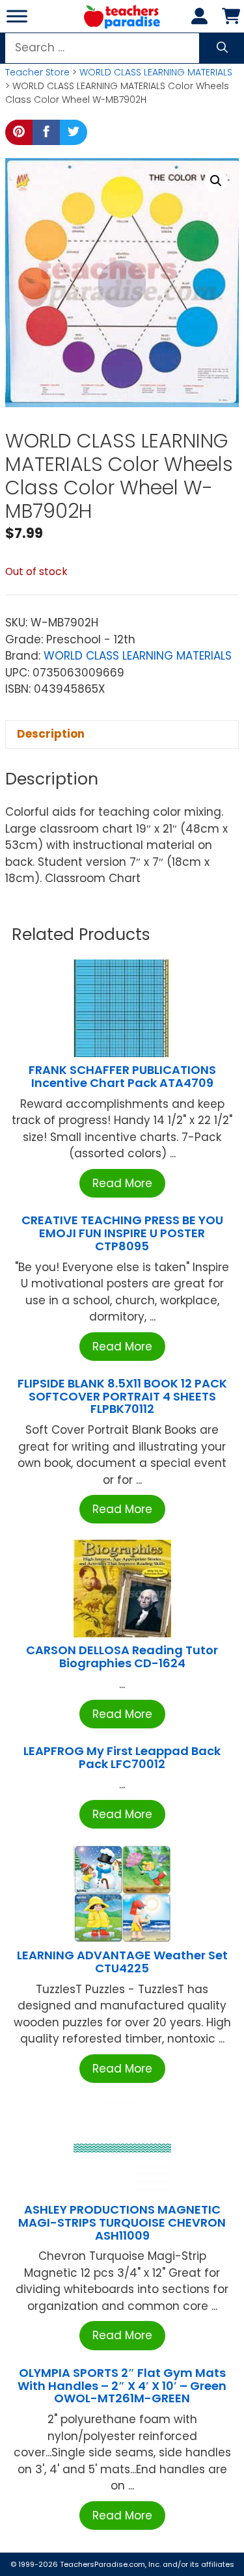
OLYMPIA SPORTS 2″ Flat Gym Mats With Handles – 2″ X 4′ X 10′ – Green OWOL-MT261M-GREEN (122, 2386)
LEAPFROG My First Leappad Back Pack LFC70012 (122, 1757)
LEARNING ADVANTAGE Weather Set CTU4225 (122, 1962)
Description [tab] (51, 734)
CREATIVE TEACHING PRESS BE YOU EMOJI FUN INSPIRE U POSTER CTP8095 (122, 1233)
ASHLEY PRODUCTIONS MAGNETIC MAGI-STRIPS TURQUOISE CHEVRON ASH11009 (122, 2222)
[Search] (222, 48)
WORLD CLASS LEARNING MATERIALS (156, 72)
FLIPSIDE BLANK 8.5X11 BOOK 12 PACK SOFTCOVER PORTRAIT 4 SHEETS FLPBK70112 (122, 1396)
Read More (122, 1183)
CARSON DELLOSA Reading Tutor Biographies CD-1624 (122, 1657)
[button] (216, 181)
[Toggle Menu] (17, 16)
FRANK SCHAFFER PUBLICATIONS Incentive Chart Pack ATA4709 (122, 1076)
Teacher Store (37, 72)
